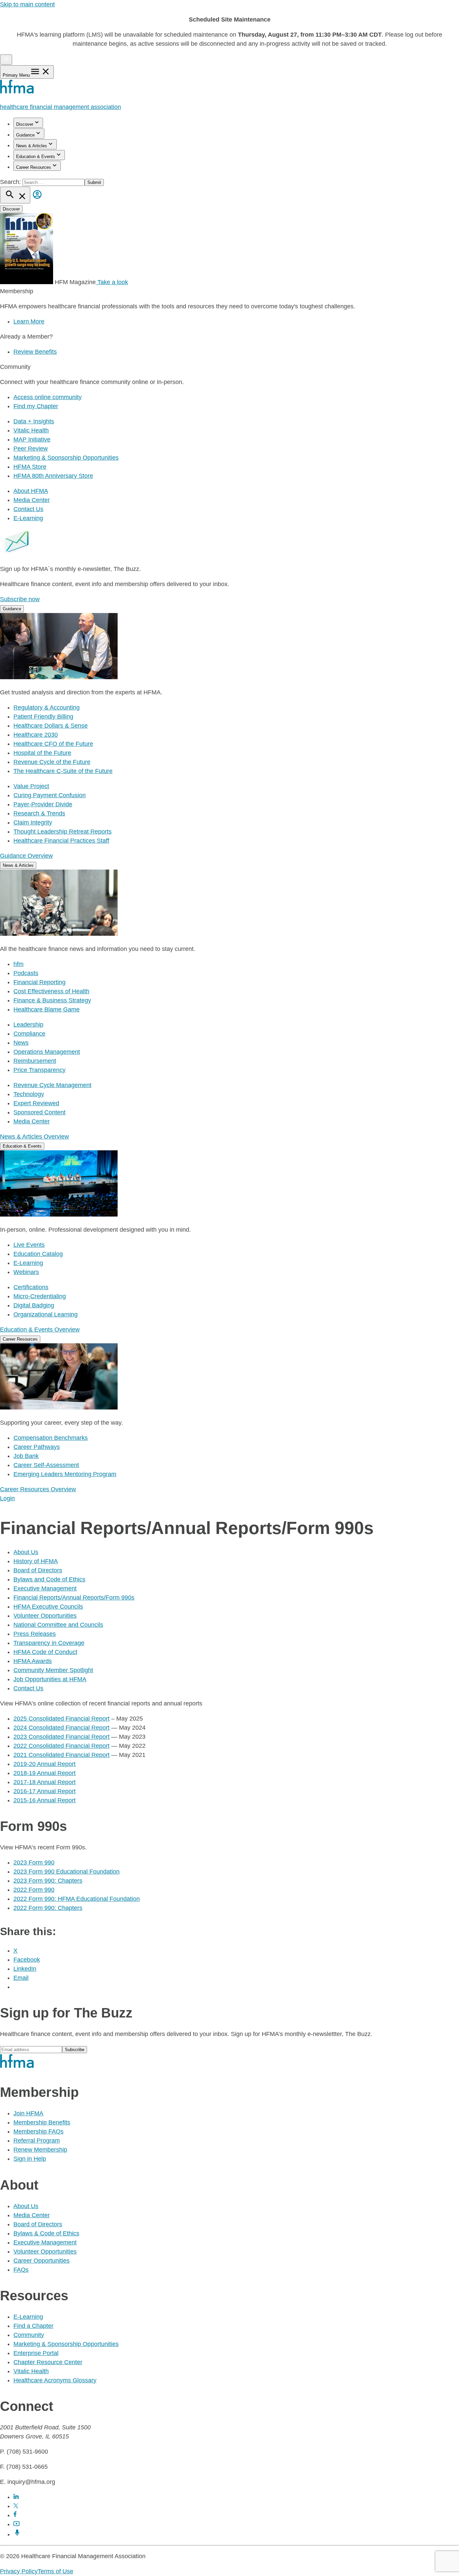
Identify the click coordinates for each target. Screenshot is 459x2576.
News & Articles (32, 146)
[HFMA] (17, 92)
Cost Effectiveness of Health (51, 991)
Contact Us (28, 509)
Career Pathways (37, 1447)
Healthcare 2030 (36, 735)
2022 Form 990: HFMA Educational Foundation (77, 1899)
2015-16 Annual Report (45, 1800)
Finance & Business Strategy (52, 1000)
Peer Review (31, 449)
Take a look (112, 282)
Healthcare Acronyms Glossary (55, 2380)
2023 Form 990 (34, 1862)
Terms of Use (55, 2571)
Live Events (29, 1245)
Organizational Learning (46, 1314)
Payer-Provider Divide (43, 804)
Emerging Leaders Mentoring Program (65, 1474)
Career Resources (34, 167)
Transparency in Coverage (49, 1643)
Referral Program (37, 2141)
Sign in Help (30, 2159)
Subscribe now (20, 599)
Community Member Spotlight (53, 1670)
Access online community (48, 397)
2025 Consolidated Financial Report (61, 1719)
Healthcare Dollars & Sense (51, 726)
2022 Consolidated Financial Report (61, 1746)
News (21, 1043)
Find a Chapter (33, 2326)
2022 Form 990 (34, 1890)
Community (29, 2335)
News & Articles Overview (34, 1137)
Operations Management (47, 1052)
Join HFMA (28, 2113)
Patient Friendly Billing (43, 717)
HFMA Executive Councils (48, 1607)
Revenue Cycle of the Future (52, 762)
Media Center (32, 500)
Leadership (28, 1025)
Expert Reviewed (36, 1103)
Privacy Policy (19, 2571)
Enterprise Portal (36, 2353)
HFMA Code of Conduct (45, 1652)
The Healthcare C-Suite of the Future (63, 771)
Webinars (26, 1272)
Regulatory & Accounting (47, 707)
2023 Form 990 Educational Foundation (67, 1872)
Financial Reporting (39, 982)
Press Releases (35, 1634)
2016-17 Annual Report (45, 1791)
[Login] (37, 199)
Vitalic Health (31, 430)
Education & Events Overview (40, 1330)
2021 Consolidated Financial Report (61, 1755)
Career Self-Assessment (46, 1465)
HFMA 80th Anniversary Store (53, 476)
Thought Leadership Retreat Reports (62, 832)
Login (7, 1498)
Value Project (31, 786)
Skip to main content (27, 4)
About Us (26, 1552)
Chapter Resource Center (48, 2362)
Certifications (31, 1287)
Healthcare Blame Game (47, 1009)
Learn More (29, 321)
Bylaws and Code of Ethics (49, 1579)
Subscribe (75, 2050)
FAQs (21, 2270)
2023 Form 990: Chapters (48, 1881)
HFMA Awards (33, 1661)
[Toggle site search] (15, 195)
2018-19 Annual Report (45, 1773)
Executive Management (45, 1588)
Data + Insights (34, 421)
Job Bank (26, 1456)
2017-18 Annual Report (45, 1782)
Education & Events (36, 157)
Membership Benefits (42, 2122)
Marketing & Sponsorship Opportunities (66, 458)
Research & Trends (39, 813)
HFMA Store (30, 467)
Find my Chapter (36, 406)
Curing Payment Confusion (50, 795)
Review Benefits (35, 352)
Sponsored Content (39, 1112)
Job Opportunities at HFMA (50, 1679)
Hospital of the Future (42, 753)
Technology (29, 1094)
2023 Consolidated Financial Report (61, 1737)
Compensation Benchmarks (51, 1438)
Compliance (29, 1034)
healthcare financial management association (60, 107)
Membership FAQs (38, 2131)
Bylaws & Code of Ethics (46, 2233)
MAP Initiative (32, 439)
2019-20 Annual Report (45, 1764)
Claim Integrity (33, 822)
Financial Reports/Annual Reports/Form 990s (74, 1598)
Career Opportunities (41, 2261)
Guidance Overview (26, 856)
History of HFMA (36, 1561)
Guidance (25, 135)
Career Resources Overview (38, 1489)
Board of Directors (38, 1570)
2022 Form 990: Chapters (48, 1908)
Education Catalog (38, 1254)
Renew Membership (40, 2150)
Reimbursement (35, 1061)
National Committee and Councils (58, 1625)
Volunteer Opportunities (45, 1616)
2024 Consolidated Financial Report (61, 1728)
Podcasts (26, 973)
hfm (18, 964)
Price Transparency (39, 1070)
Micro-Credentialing (40, 1296)
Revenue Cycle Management (52, 1085)
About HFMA (31, 491)
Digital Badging (34, 1305)
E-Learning (28, 518)
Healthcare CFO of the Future (53, 744)
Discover (25, 124)
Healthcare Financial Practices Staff (61, 841)
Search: (11, 182)
